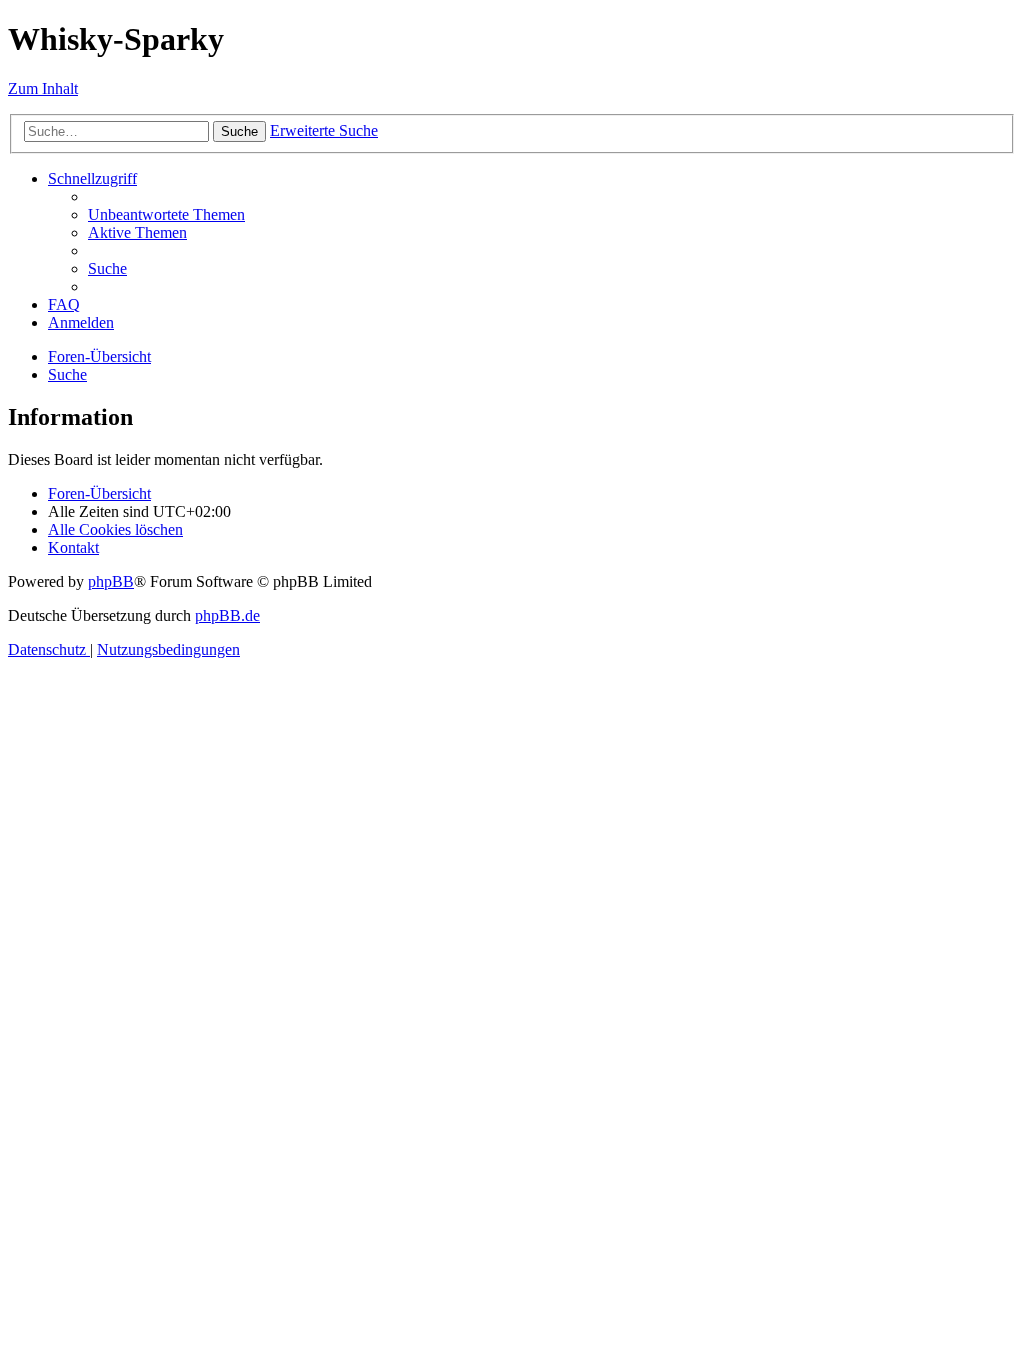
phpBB (111, 581)
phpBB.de (227, 615)
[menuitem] (166, 214)
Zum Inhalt (43, 88)
